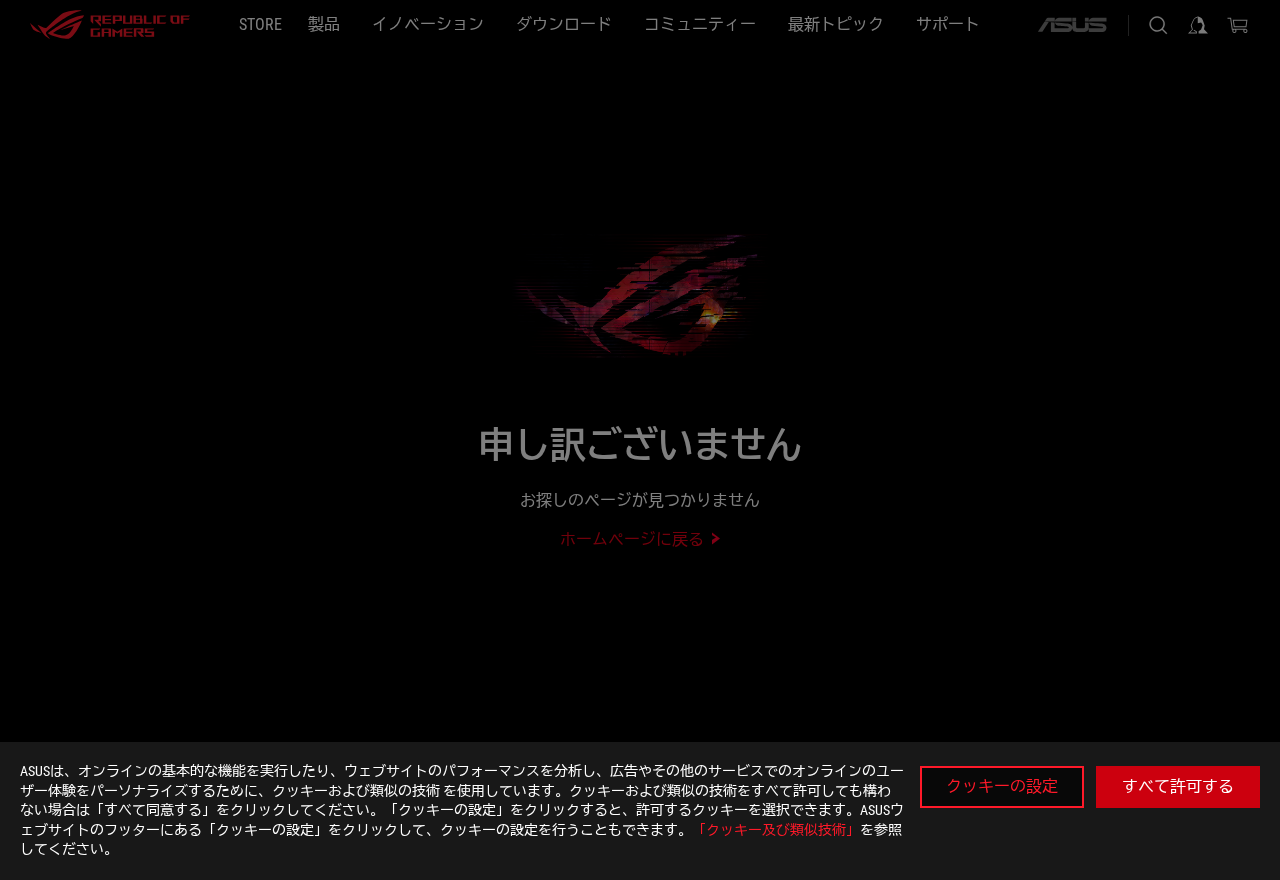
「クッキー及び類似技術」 (776, 830)
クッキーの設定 (1002, 786)
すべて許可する (1178, 786)
